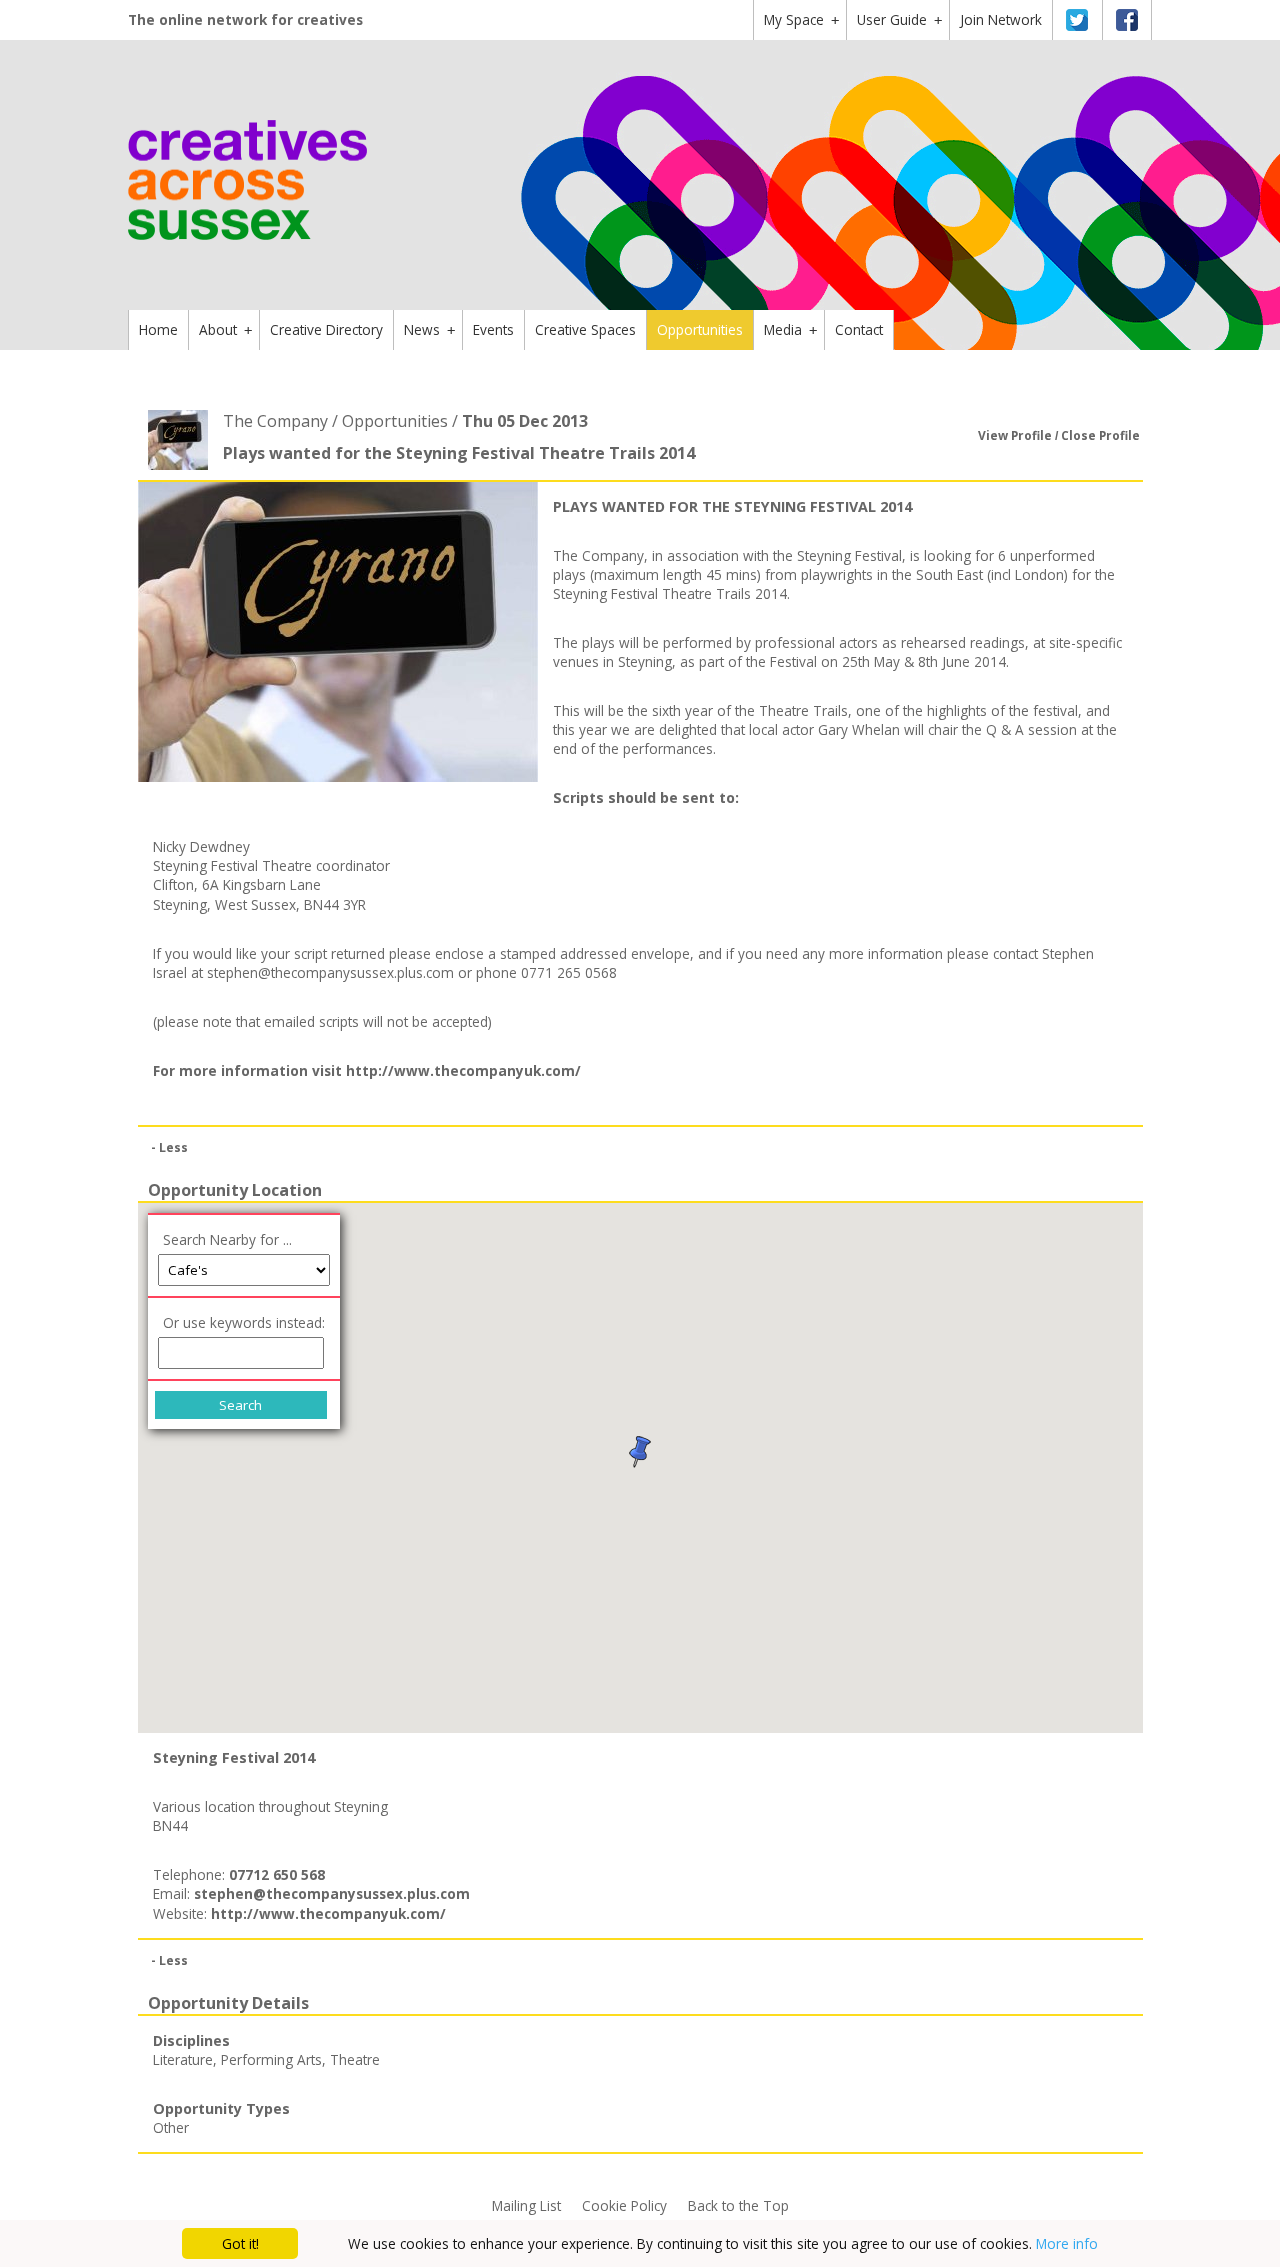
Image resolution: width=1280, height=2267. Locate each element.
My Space (801, 19)
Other (171, 2127)
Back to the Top (738, 2205)
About (225, 329)
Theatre (355, 2059)
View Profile (1015, 435)
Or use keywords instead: (244, 1322)
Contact (859, 329)
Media (790, 329)
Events (493, 329)
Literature (183, 2059)
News (429, 329)
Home (158, 329)
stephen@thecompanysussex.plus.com (330, 972)
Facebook (1127, 20)
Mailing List (526, 2205)
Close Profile (1100, 435)
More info (1067, 2243)
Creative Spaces (585, 329)
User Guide (899, 19)
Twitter (1077, 20)
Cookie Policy (624, 2205)
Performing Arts (271, 2059)
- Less (169, 1147)
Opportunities (700, 329)
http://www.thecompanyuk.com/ (463, 1070)
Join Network (1001, 19)
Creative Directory (326, 329)
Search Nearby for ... (227, 1239)
